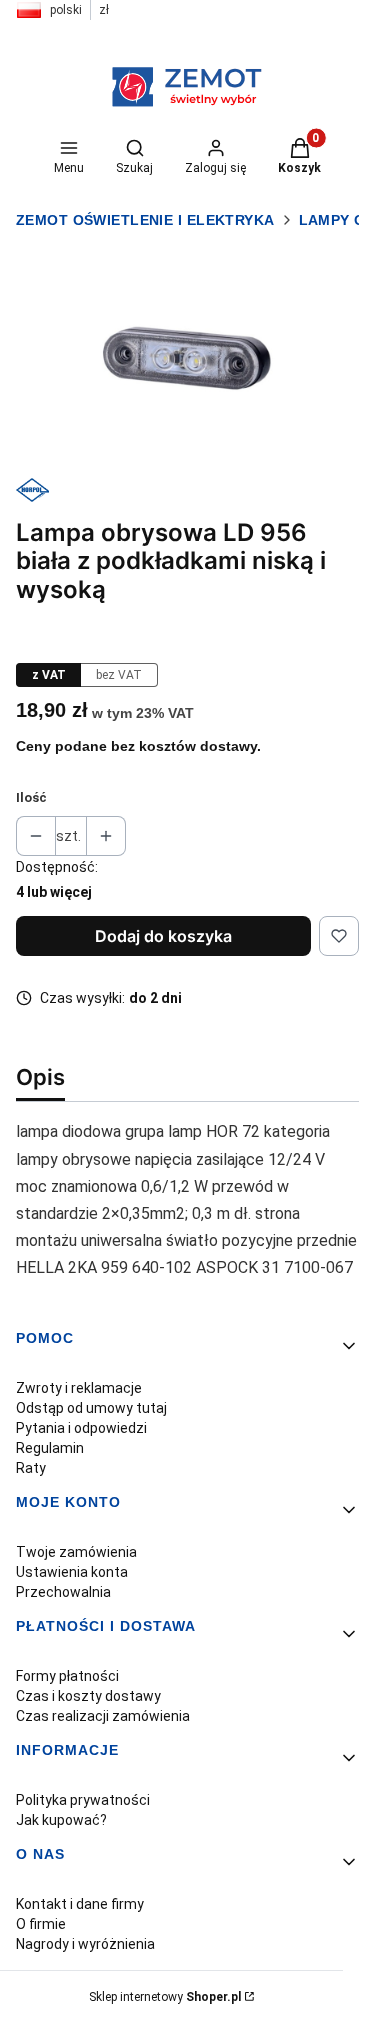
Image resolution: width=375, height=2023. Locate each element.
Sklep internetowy (165, 1997)
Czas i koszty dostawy (88, 1696)
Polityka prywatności (83, 1800)
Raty (31, 1468)
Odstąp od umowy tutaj (91, 1408)
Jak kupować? (61, 1820)
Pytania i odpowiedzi (81, 1428)
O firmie (41, 1924)
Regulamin (50, 1448)
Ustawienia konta (72, 1572)
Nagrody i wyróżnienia (85, 1944)
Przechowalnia (63, 1592)
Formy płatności (67, 1676)
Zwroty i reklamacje (79, 1388)
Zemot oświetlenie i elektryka (145, 220)
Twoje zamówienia (76, 1552)
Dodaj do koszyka (163, 936)
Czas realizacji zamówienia (103, 1716)
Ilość (31, 797)
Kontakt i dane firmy (80, 1904)
